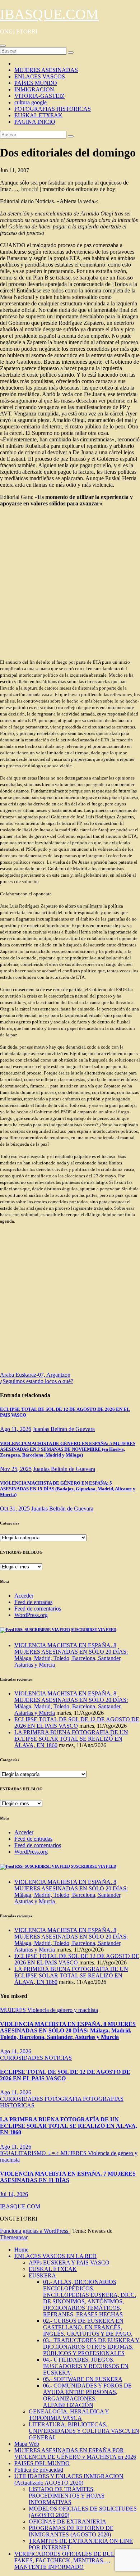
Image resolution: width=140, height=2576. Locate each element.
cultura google (31, 102)
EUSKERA (42, 2275)
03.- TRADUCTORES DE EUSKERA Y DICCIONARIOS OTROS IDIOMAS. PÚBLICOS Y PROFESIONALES (91, 2347)
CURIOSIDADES (22, 2058)
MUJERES (14, 2010)
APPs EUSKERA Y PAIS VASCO (69, 2262)
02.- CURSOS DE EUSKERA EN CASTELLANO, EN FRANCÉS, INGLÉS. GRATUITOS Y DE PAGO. (88, 2327)
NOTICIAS (58, 2058)
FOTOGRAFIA (64, 2099)
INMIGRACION (34, 89)
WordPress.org (31, 1615)
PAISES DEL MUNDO (42, 2463)
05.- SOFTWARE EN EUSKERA (83, 2379)
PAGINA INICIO (35, 122)
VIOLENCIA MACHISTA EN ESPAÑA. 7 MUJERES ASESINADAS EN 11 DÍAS (68, 2177)
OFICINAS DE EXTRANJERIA (67, 2522)
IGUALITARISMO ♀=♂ (30, 2153)
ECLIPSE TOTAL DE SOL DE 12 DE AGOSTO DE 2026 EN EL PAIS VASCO (77, 1723)
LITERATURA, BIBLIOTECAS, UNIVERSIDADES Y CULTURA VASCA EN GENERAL (84, 2431)
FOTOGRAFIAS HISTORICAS (53, 109)
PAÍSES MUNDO (36, 83)
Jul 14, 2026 (14, 2194)
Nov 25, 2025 (16, 1469)
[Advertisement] (70, 583)
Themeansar (14, 2237)
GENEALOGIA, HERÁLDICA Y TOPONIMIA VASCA (69, 2415)
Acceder (24, 1596)
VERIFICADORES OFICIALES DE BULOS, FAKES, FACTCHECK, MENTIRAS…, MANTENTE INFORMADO (69, 2560)
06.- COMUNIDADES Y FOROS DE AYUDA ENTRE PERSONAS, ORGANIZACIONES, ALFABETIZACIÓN (87, 2395)
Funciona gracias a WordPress (35, 2231)
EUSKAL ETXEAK (38, 115)
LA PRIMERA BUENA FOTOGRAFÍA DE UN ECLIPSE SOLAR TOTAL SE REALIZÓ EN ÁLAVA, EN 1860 (71, 1739)
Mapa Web (27, 2444)
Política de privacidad (39, 2470)
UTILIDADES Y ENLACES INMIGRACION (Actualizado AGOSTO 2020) (69, 2479)
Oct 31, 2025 (15, 1509)
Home (21, 2250)
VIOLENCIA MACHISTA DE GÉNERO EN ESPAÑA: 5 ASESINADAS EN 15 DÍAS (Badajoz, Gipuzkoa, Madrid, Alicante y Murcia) (68, 1489)
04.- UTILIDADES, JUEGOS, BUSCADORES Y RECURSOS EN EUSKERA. (86, 2366)
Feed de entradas (33, 1602)
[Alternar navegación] (3, 46)
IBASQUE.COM (49, 14)
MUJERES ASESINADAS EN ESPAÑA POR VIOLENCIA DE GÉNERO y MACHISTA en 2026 (75, 2454)
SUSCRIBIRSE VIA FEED (94, 1630)
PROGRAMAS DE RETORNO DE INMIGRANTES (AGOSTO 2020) (71, 2531)
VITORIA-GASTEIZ (39, 96)
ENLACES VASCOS (40, 76)
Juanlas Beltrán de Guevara (64, 1429)
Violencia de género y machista (63, 2010)
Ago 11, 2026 (16, 1429)
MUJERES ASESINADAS (46, 70)
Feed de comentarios (38, 1609)
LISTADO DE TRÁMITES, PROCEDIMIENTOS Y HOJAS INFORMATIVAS (67, 2496)
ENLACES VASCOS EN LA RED (55, 2256)
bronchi (30, 189)
